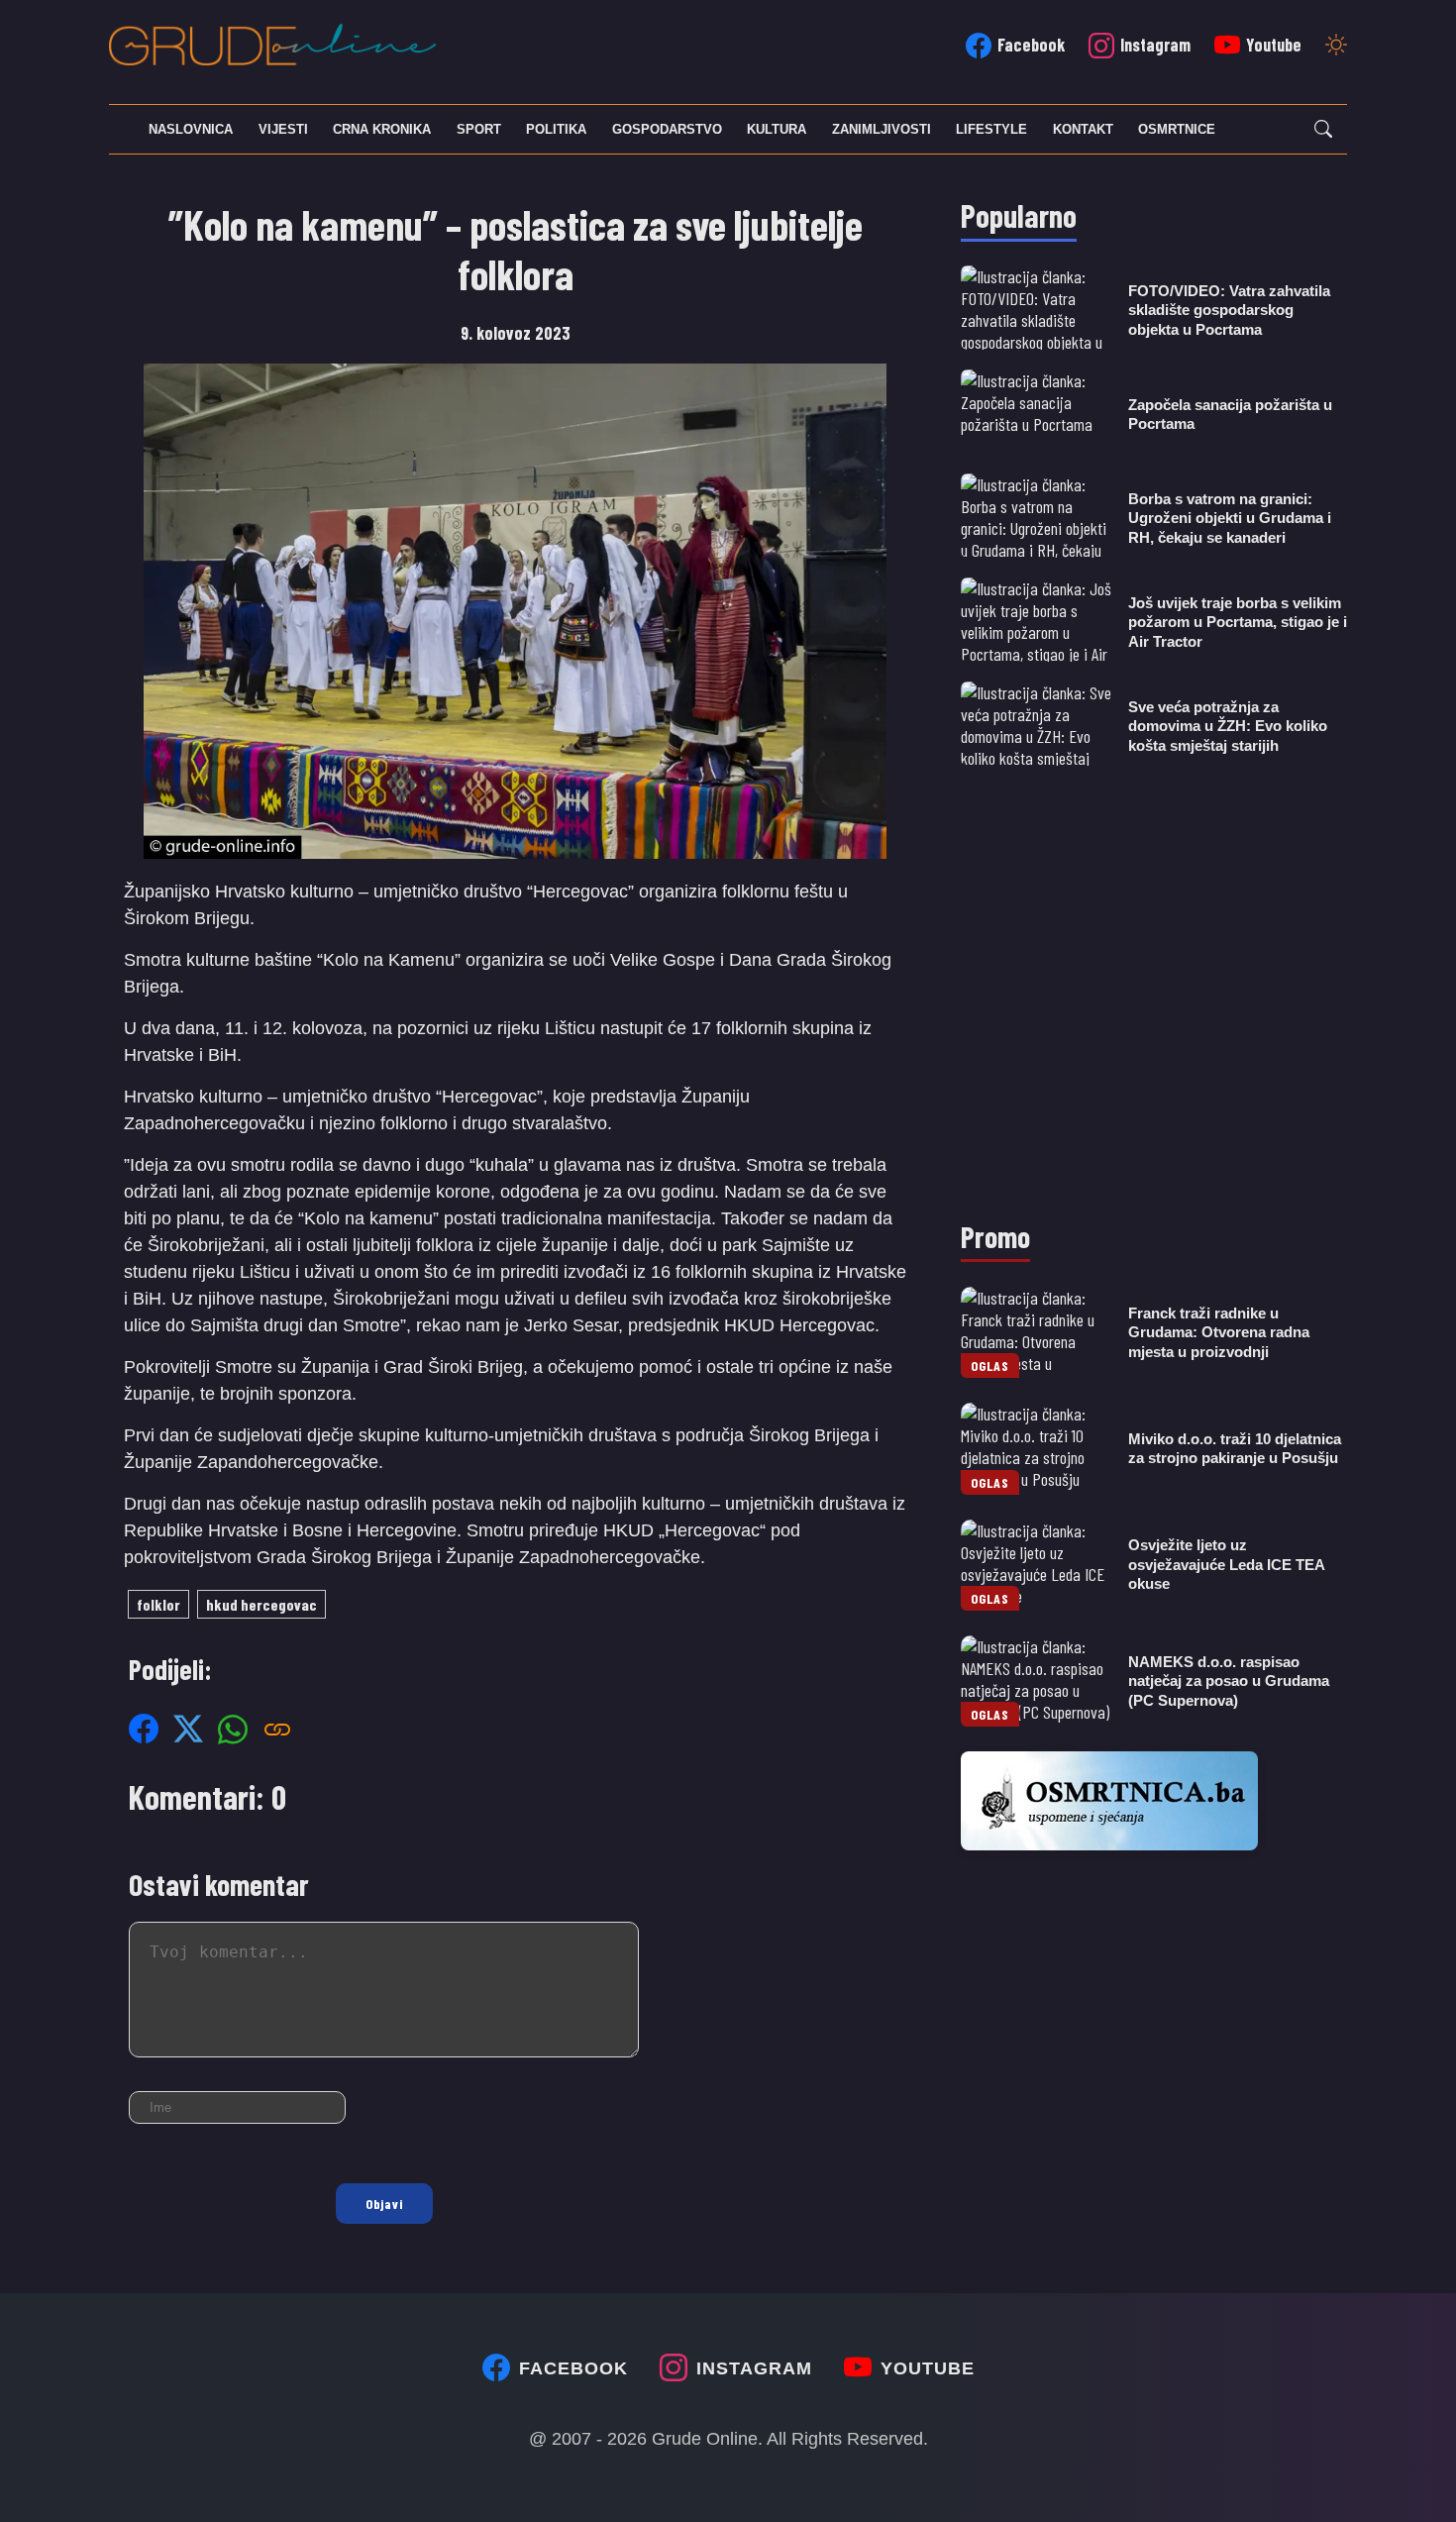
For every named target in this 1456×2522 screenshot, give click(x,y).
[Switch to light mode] (1336, 47)
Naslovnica (191, 129)
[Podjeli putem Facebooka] (144, 1729)
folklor (158, 1604)
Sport (479, 129)
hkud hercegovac (261, 1604)
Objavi (384, 2204)
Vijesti (283, 129)
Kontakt (1083, 129)
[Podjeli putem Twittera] (188, 1729)
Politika (556, 129)
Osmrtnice (1177, 129)
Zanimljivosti (882, 129)
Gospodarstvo (667, 129)
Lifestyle (991, 129)
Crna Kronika (382, 129)
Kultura (777, 129)
